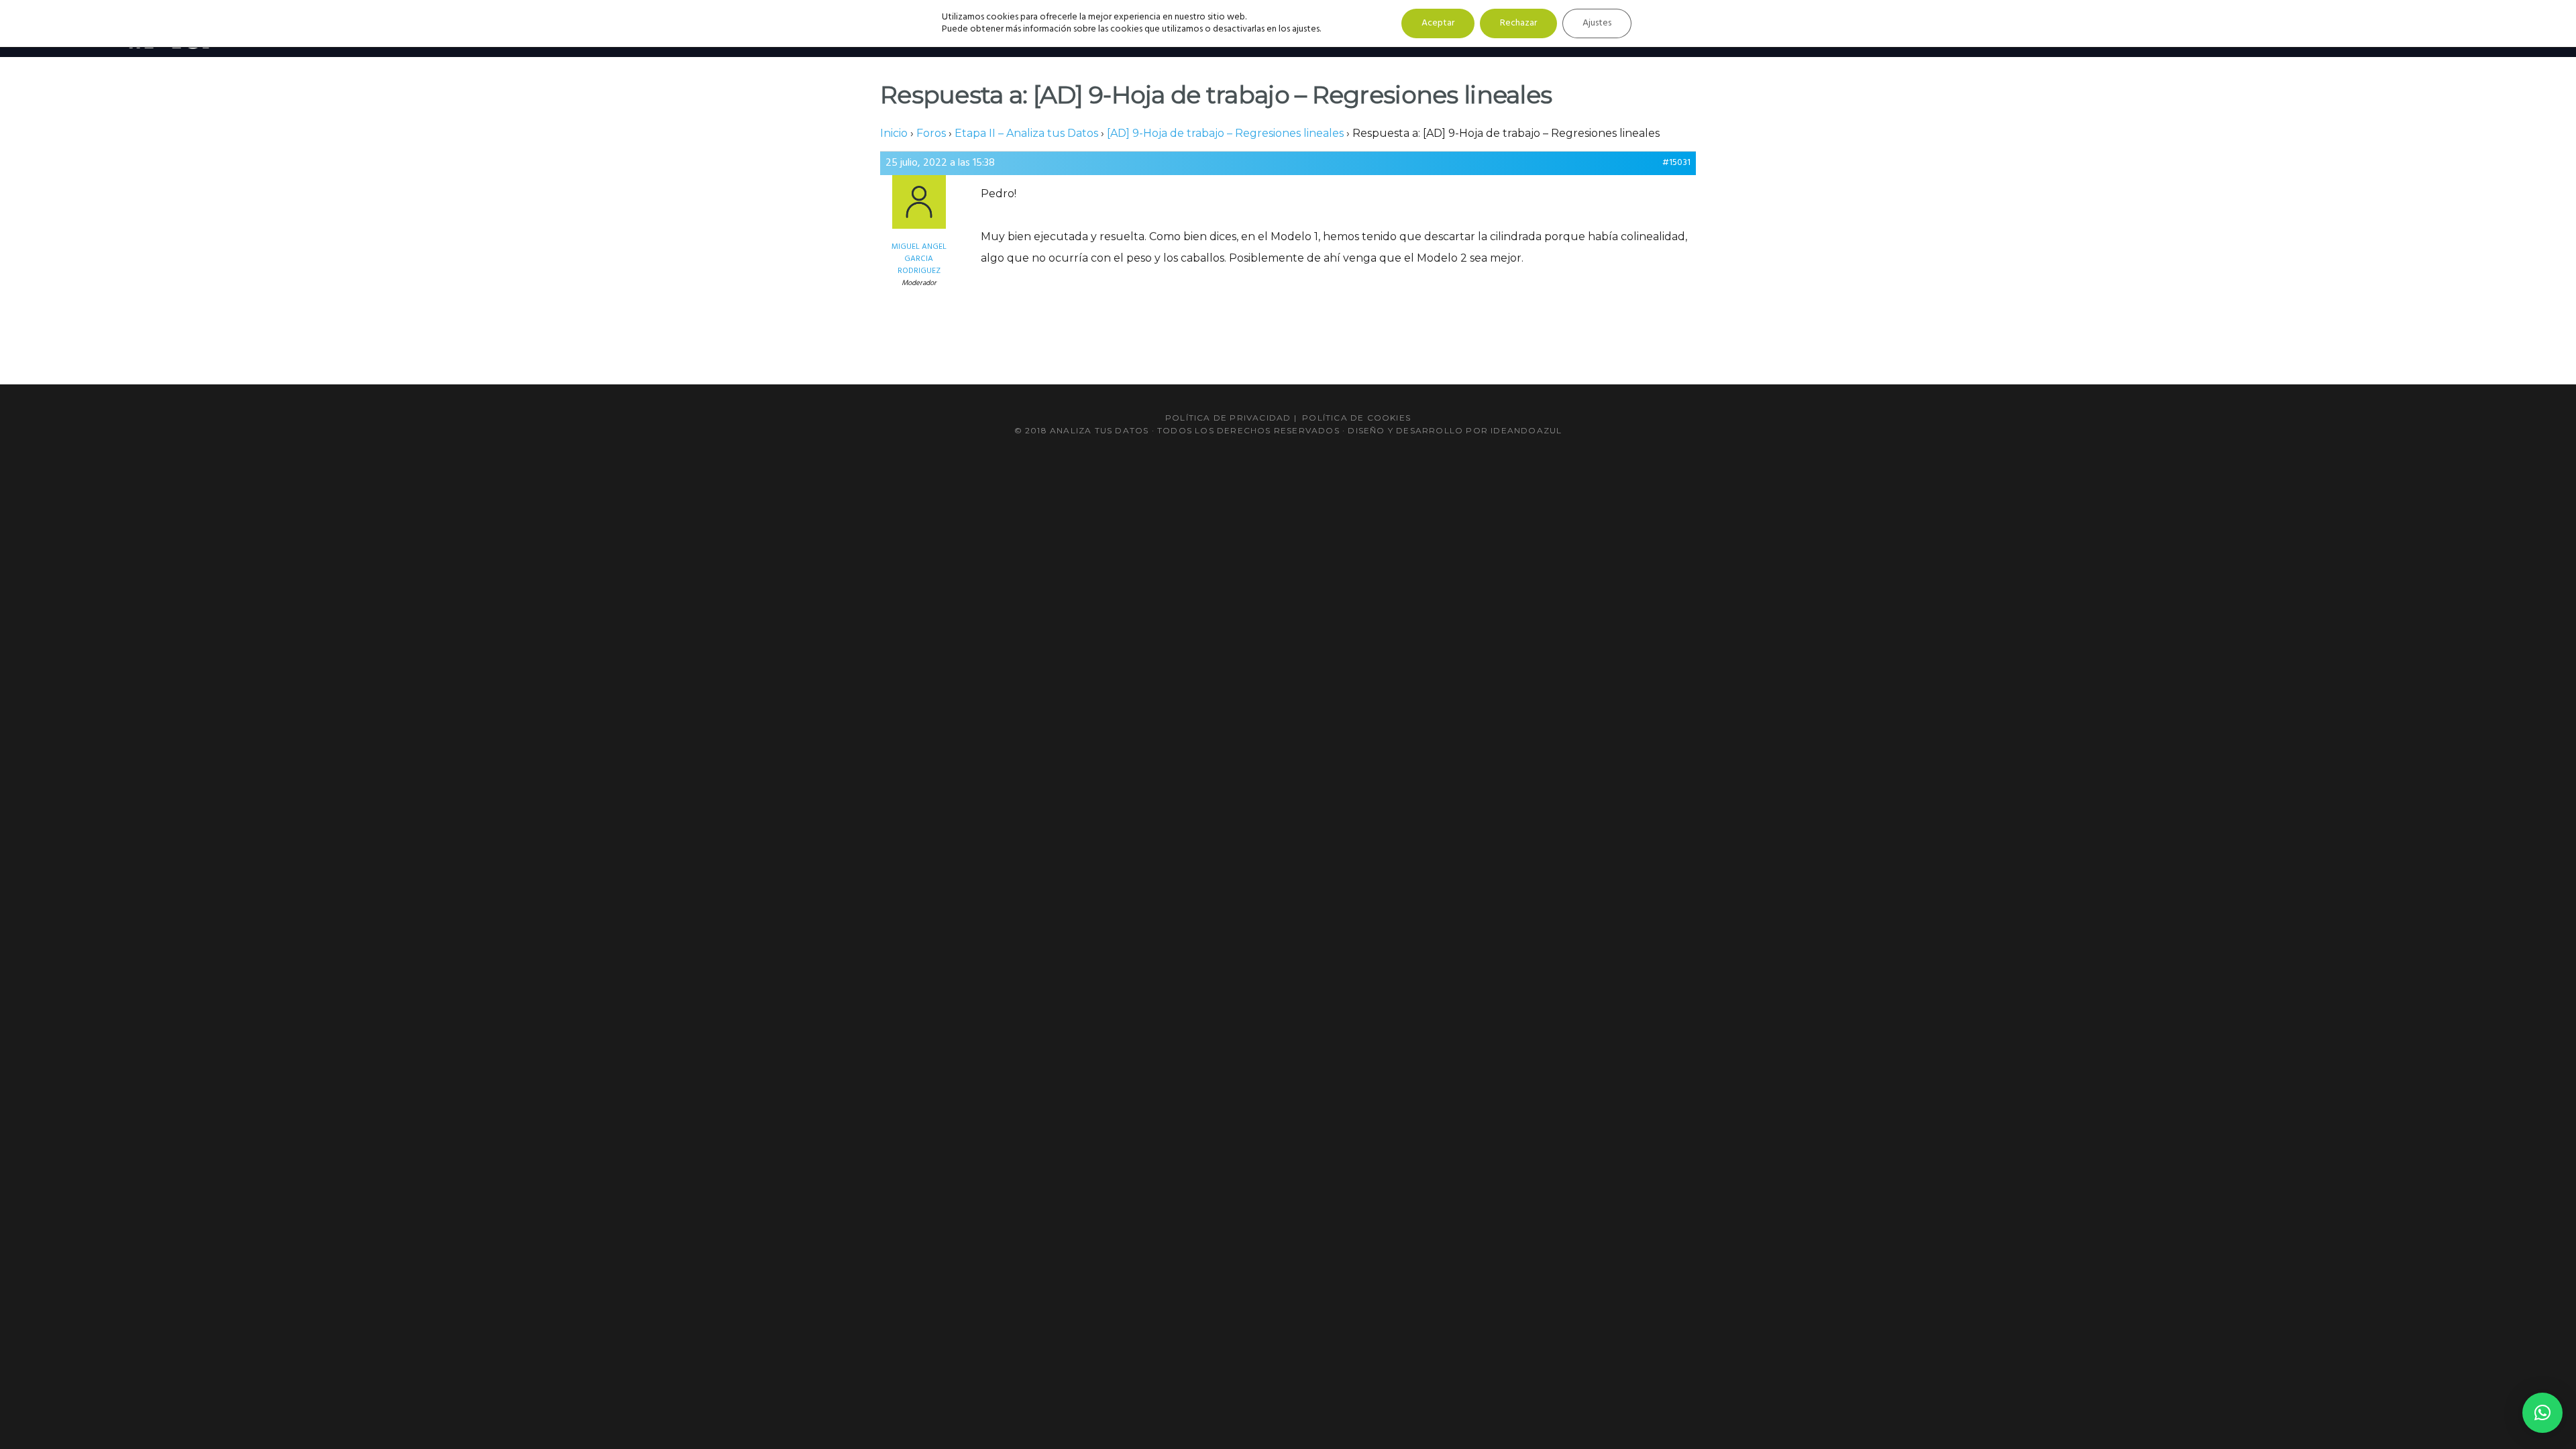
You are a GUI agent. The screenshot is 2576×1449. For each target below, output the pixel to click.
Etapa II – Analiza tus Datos (1026, 133)
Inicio (894, 133)
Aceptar (1438, 23)
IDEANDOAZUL (1526, 430)
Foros (931, 133)
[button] (2542, 1413)
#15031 (1676, 163)
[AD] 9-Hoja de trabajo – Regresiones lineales (1225, 133)
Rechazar (1518, 23)
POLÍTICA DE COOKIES (1356, 418)
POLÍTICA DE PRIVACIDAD (1228, 418)
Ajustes (1597, 23)
